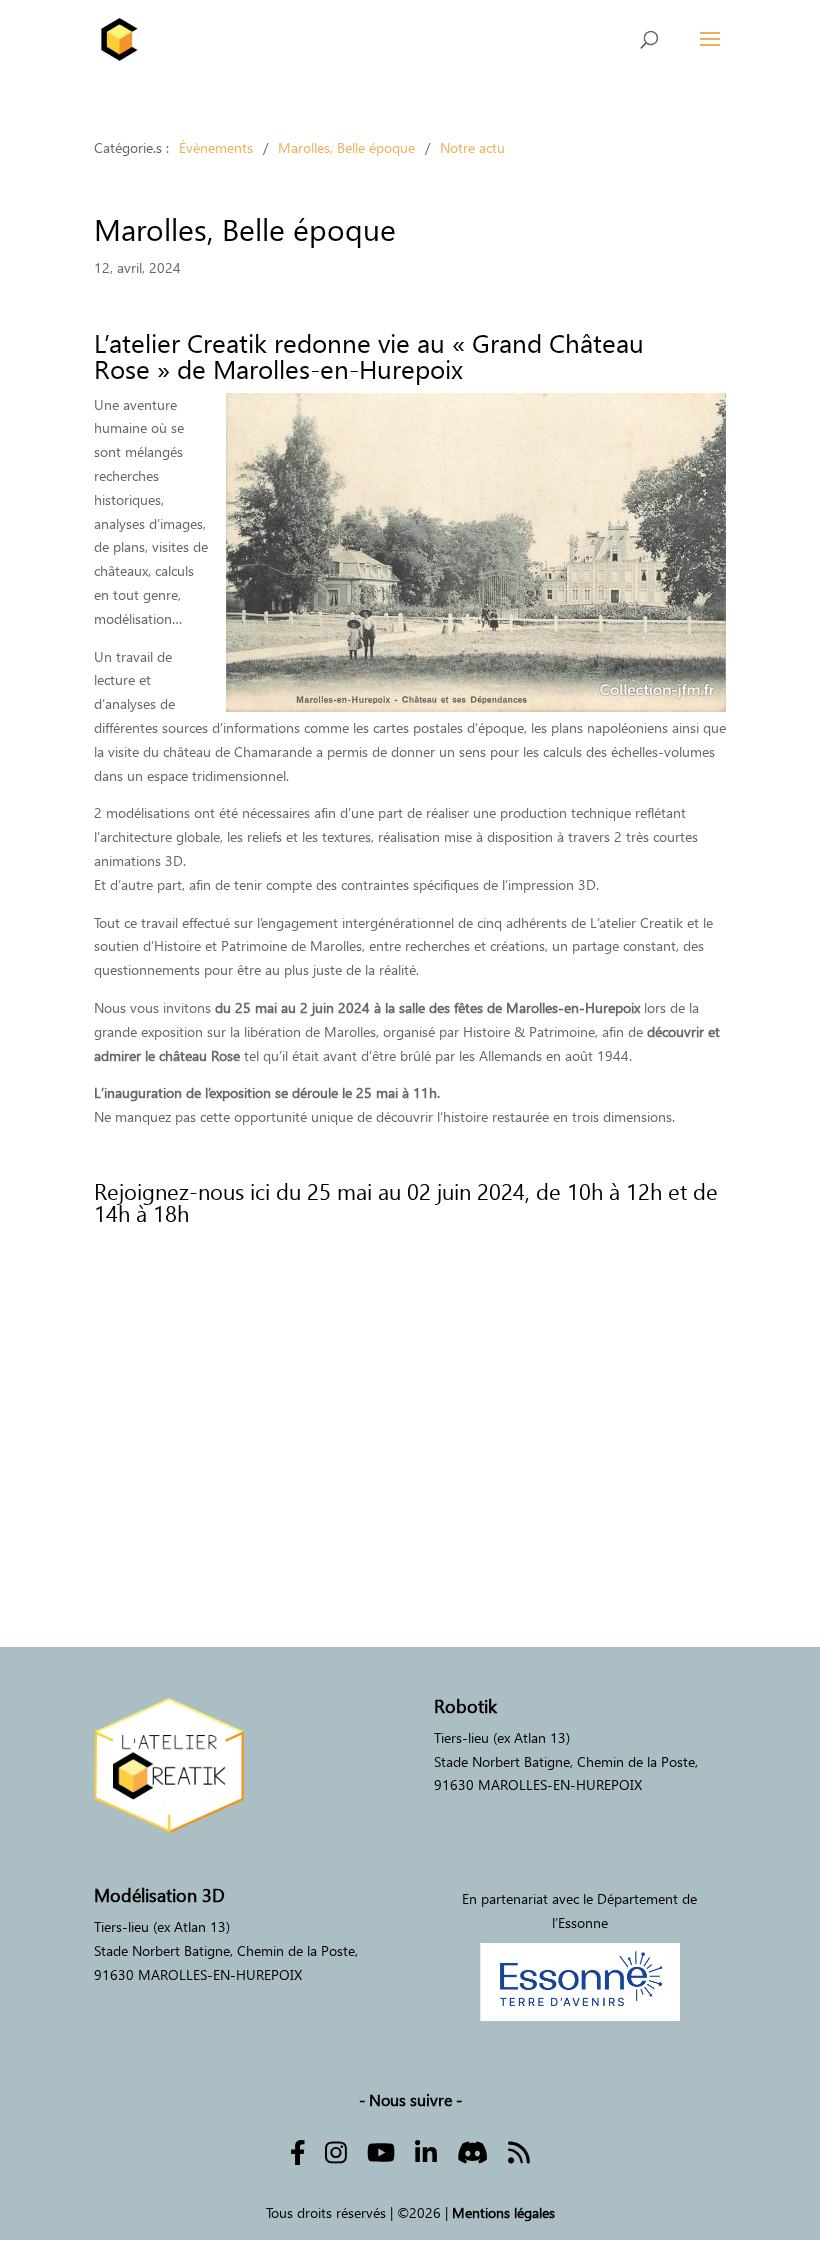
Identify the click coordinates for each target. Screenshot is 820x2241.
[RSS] (519, 2150)
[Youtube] (381, 2150)
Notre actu (472, 147)
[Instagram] (336, 2150)
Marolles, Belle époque (346, 147)
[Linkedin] (426, 2150)
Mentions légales (503, 2212)
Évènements (216, 147)
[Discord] (472, 2150)
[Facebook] (298, 2150)
